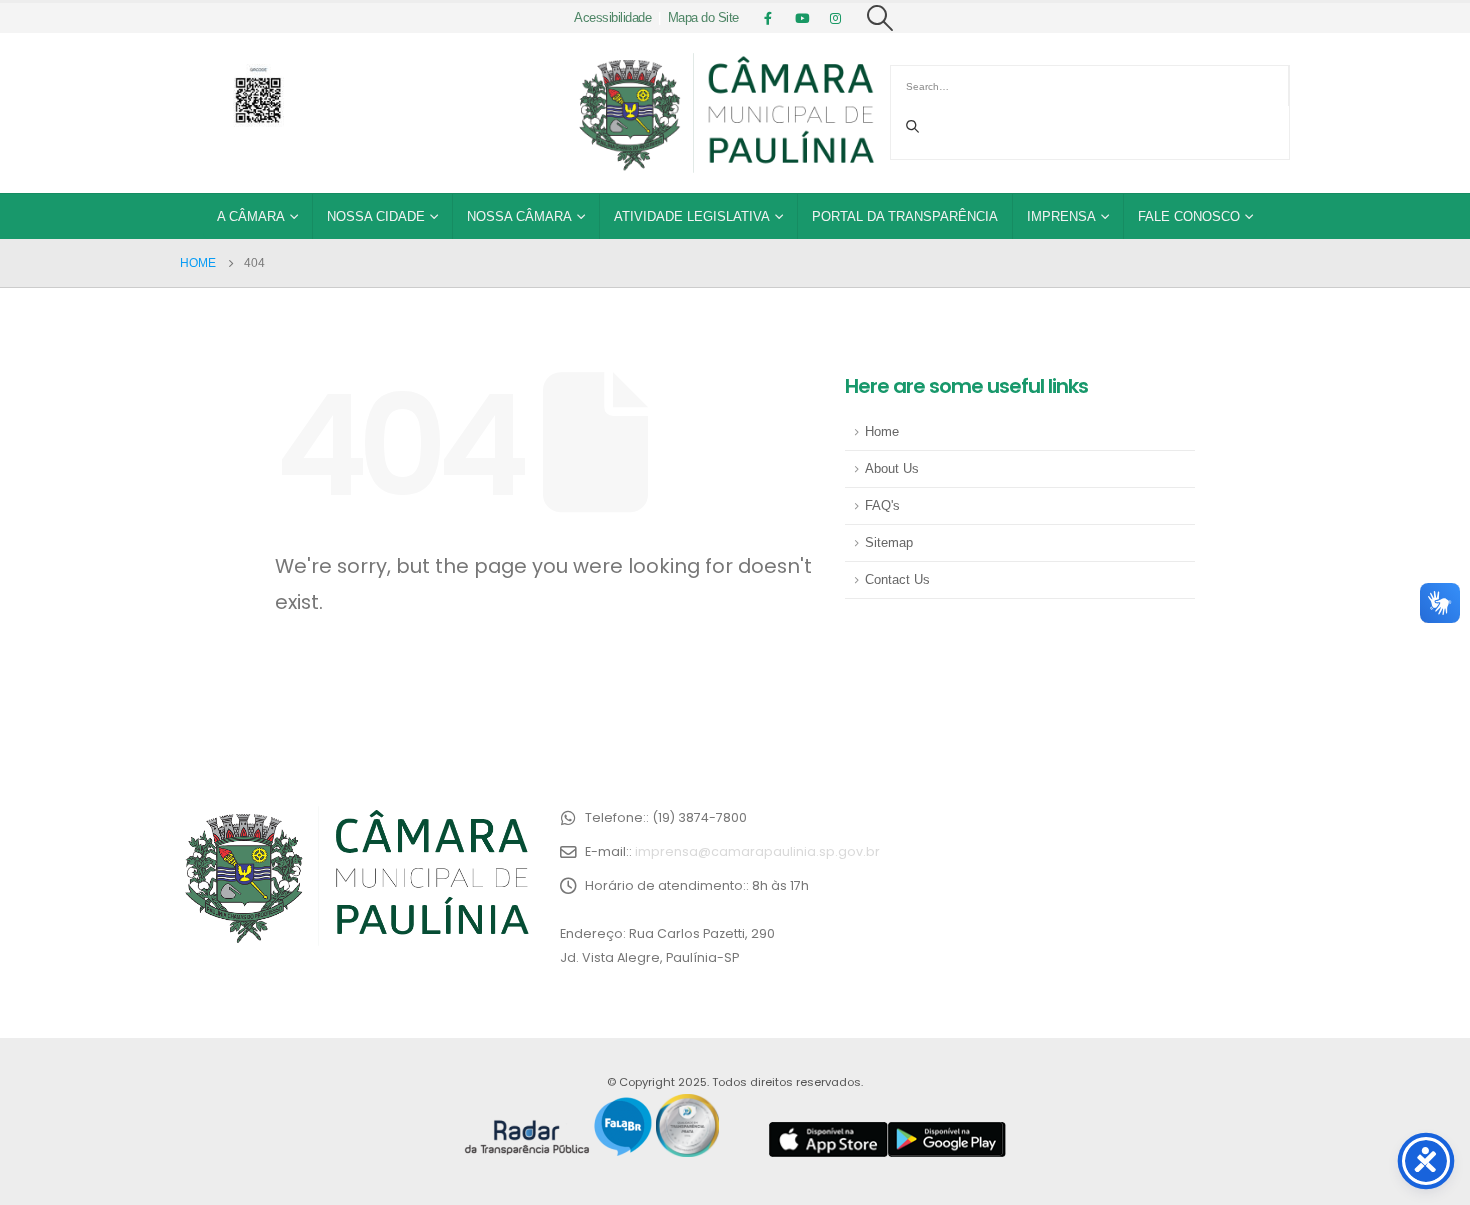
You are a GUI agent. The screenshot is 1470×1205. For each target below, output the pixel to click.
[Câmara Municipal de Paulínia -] (725, 113)
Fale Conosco (1189, 216)
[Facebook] (768, 18)
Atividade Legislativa (692, 216)
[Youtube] (802, 18)
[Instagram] (836, 18)
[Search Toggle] (880, 18)
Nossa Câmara (519, 216)
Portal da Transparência (905, 216)
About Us (892, 469)
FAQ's (882, 506)
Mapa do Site (703, 18)
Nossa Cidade (376, 216)
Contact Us (897, 580)
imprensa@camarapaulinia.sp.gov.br (757, 851)
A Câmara (251, 216)
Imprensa (1061, 216)
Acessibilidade (612, 18)
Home (882, 432)
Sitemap (889, 543)
